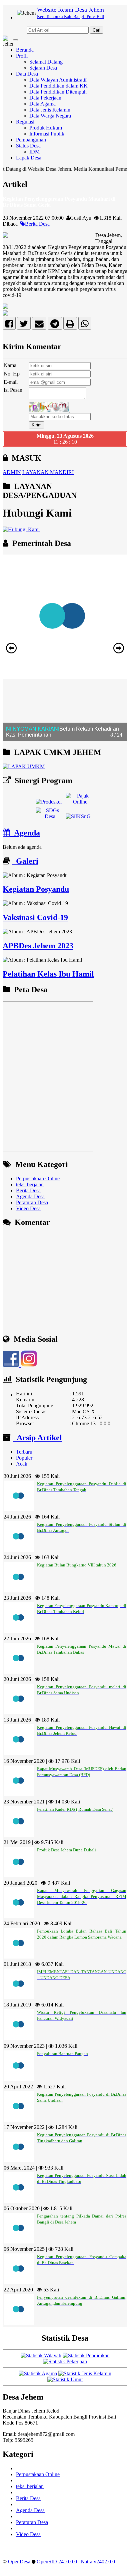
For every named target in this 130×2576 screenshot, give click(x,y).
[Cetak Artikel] (70, 325)
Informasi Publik (47, 134)
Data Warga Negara (50, 116)
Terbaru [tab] (24, 1452)
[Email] (39, 325)
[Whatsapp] (85, 325)
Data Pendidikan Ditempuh (58, 92)
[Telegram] (55, 325)
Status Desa (28, 146)
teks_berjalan (30, 1184)
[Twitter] (24, 325)
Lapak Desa (29, 158)
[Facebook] (9, 325)
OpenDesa (19, 2562)
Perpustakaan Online (38, 1178)
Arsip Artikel (37, 1438)
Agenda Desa (30, 1196)
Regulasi (25, 122)
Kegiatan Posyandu (36, 889)
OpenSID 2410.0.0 (57, 2562)
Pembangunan (31, 140)
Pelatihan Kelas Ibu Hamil (48, 974)
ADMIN (12, 472)
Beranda (25, 50)
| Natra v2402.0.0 (97, 2562)
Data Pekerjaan (45, 98)
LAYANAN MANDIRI (48, 472)
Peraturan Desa (32, 1202)
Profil (22, 56)
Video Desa (28, 1208)
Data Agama (42, 104)
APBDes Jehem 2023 (38, 946)
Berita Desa (37, 224)
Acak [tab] (22, 1464)
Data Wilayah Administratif (58, 80)
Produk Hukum (46, 128)
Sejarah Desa (43, 68)
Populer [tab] (24, 1458)
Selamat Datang (46, 62)
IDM (34, 152)
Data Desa (27, 74)
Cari (96, 30)
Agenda (25, 833)
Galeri (25, 861)
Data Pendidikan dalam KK (58, 86)
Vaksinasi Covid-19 (35, 917)
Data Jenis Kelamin (50, 110)
